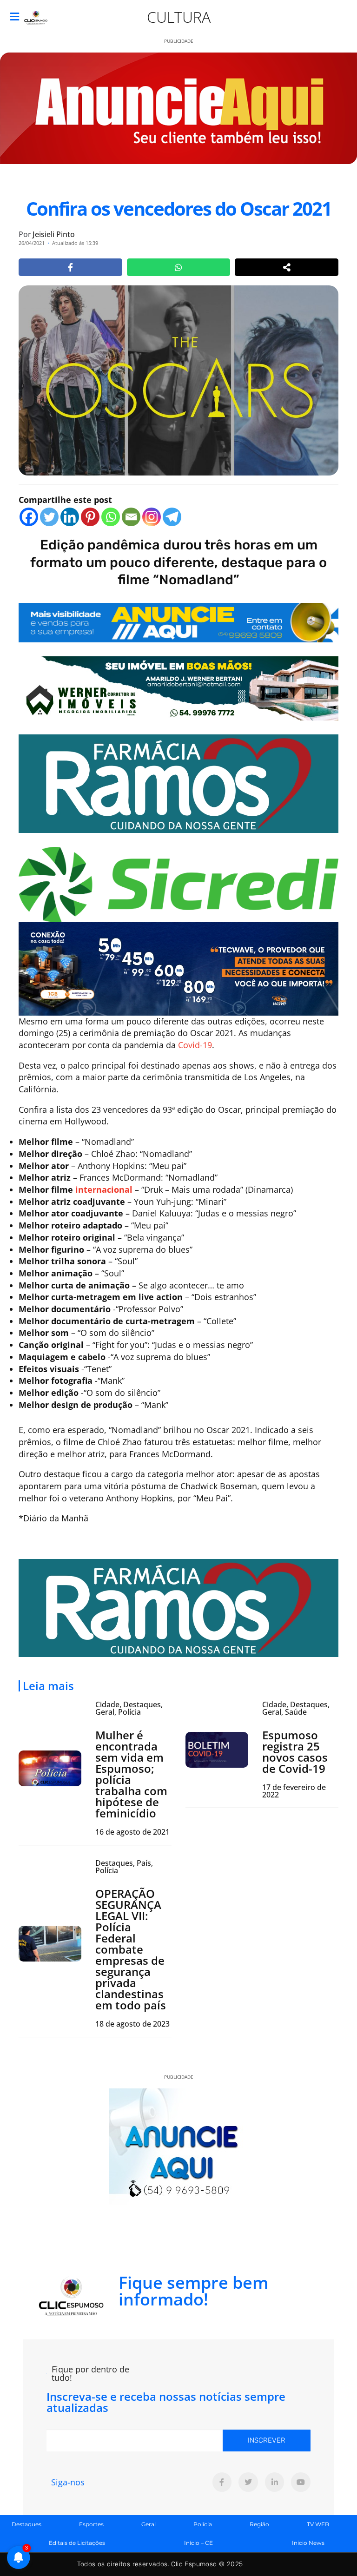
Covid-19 (195, 1045)
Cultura (179, 17)
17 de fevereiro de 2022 (294, 1791)
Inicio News (308, 2543)
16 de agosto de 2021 (132, 1832)
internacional (104, 1189)
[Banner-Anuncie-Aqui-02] (178, 621)
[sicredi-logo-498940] (178, 884)
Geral (149, 2524)
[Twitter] (49, 517)
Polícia (203, 2524)
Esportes (91, 2524)
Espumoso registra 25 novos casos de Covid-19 (295, 1752)
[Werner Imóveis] (178, 687)
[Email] (131, 517)
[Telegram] (172, 517)
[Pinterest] (90, 517)
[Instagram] (152, 517)
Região (259, 2524)
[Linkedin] (70, 517)
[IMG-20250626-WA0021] (178, 968)
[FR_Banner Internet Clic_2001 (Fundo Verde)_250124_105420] (178, 783)
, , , (129, 1708)
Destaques (26, 2524)
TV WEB (318, 2524)
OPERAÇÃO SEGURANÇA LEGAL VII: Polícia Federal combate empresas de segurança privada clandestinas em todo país (131, 1949)
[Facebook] (29, 517)
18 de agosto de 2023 (132, 2024)
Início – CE (198, 2543)
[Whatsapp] (111, 517)
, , (124, 1867)
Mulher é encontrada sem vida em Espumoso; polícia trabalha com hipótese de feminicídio (131, 1774)
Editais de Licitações (77, 2543)
